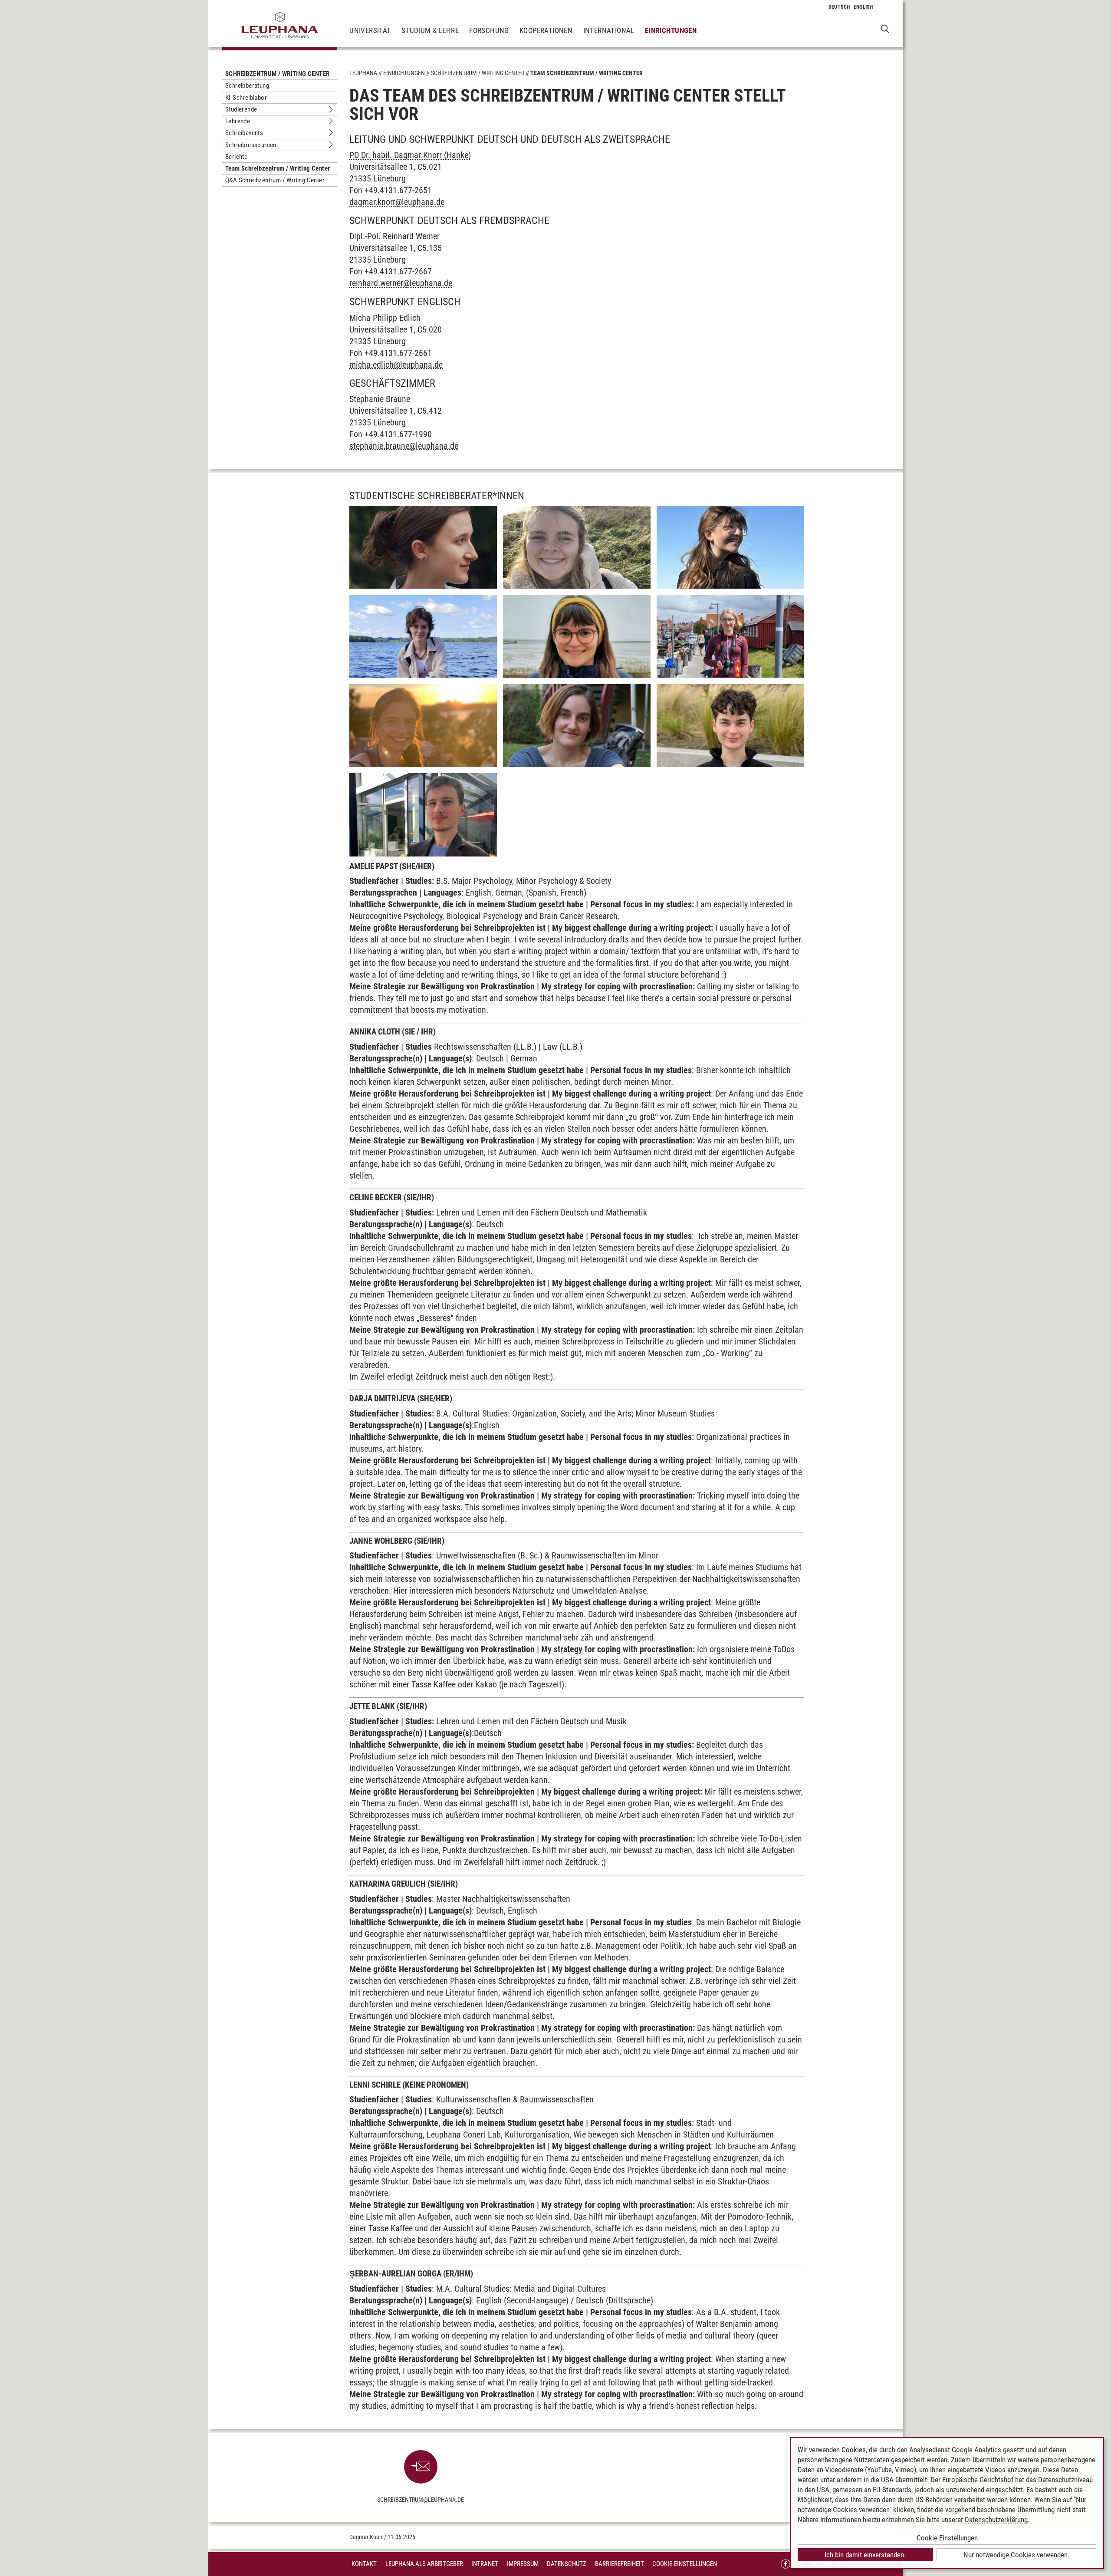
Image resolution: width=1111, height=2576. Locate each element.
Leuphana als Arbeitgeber (424, 2564)
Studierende (241, 109)
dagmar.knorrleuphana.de (397, 202)
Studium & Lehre (430, 30)
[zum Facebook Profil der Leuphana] (786, 2564)
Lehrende (238, 121)
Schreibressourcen (251, 145)
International (609, 30)
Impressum (523, 2564)
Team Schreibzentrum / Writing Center (278, 168)
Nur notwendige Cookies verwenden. (1016, 2555)
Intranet (485, 2564)
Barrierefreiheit (620, 2564)
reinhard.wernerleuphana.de (401, 283)
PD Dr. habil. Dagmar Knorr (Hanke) (410, 155)
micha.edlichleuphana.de (396, 365)
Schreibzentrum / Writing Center (277, 74)
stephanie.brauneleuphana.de (404, 446)
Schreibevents (244, 133)
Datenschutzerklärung (996, 2520)
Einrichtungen (671, 30)
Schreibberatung (247, 86)
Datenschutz (567, 2564)
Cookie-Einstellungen (685, 2564)
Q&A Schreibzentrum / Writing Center (275, 180)
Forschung (489, 30)
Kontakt (364, 2564)
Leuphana (363, 73)
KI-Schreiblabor (246, 98)
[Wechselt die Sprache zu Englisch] (863, 7)
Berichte (236, 157)
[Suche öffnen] (885, 28)
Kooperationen (546, 30)
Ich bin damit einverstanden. (865, 2555)
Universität (370, 30)
